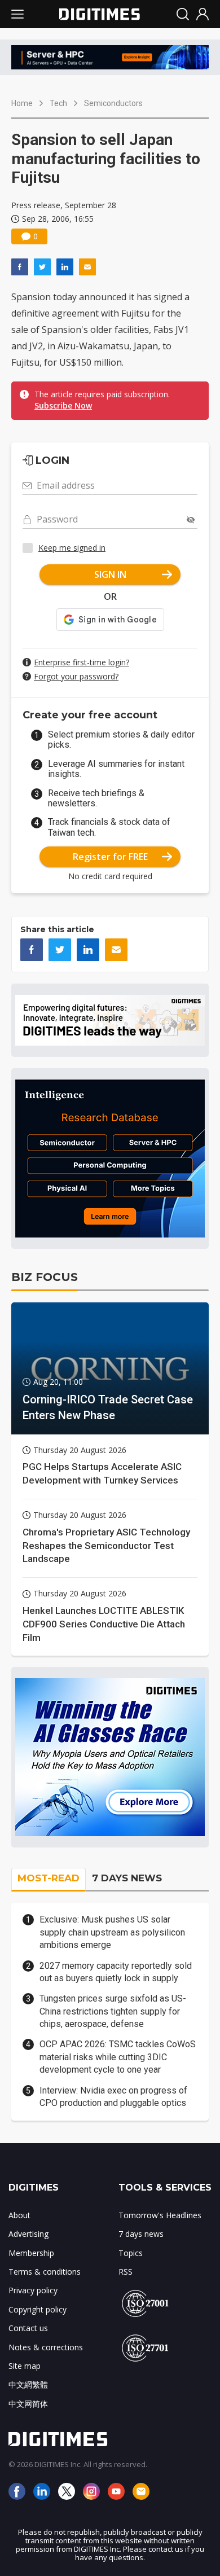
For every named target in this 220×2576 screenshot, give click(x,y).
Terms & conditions (45, 2272)
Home (22, 103)
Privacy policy (33, 2290)
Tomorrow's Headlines (160, 2215)
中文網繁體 (28, 2384)
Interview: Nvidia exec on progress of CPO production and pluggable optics (113, 2097)
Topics (131, 2253)
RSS (126, 2272)
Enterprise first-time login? (82, 662)
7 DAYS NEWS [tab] (127, 1878)
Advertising (28, 2234)
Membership (31, 2253)
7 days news (141, 2234)
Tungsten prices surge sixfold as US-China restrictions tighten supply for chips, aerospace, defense (113, 2011)
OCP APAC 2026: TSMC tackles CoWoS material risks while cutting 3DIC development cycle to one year (118, 2057)
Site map (25, 2366)
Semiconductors (113, 103)
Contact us (28, 2328)
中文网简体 (28, 2404)
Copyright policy (38, 2309)
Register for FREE (110, 857)
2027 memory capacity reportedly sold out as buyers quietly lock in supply (116, 1972)
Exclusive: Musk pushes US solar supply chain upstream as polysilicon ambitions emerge (112, 1932)
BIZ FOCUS (45, 1277)
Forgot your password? (76, 676)
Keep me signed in (72, 548)
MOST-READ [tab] (49, 1878)
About (19, 2215)
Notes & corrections (46, 2347)
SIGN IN (110, 574)
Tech (58, 103)
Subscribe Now (63, 405)
